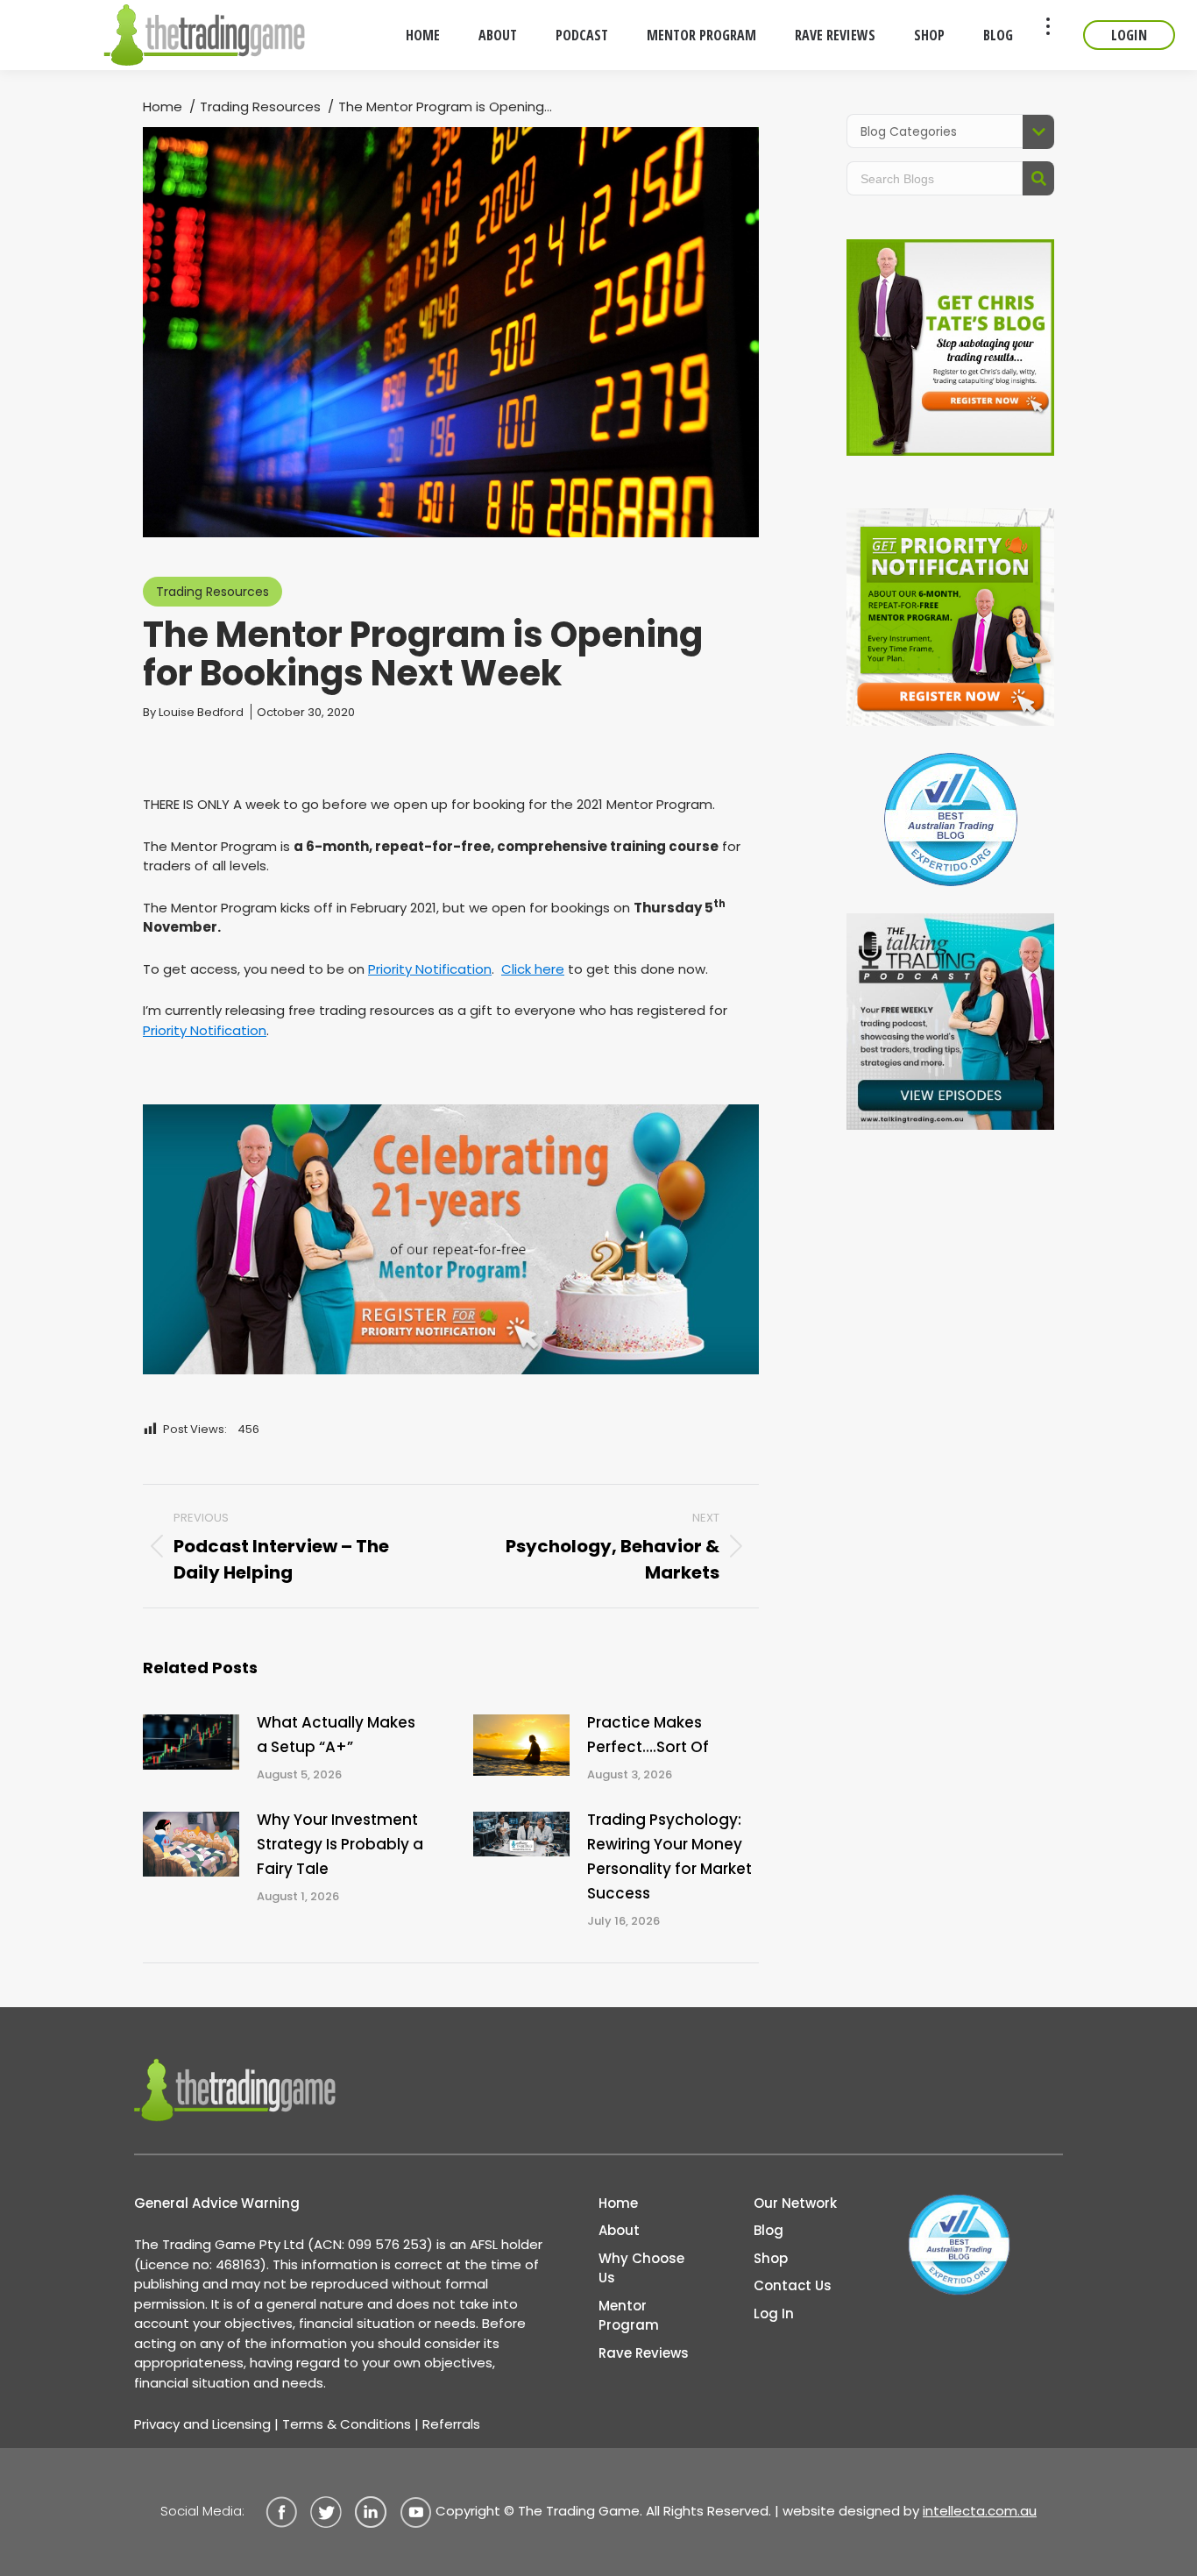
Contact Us (793, 2285)
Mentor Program (629, 2316)
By (193, 712)
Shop (771, 2258)
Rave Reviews (644, 2353)
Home (618, 2203)
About (619, 2230)
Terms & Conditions (347, 2424)
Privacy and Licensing (202, 2424)
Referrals (451, 2424)
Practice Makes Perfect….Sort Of (648, 1735)
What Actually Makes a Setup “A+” (336, 1735)
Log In (774, 2313)
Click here (533, 969)
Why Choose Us (641, 2268)
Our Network (795, 2203)
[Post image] (191, 1742)
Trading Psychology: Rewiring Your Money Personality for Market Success (669, 1856)
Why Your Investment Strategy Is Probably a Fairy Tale (340, 1844)
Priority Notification (430, 969)
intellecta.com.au (980, 2511)
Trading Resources (212, 592)
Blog (768, 2230)
